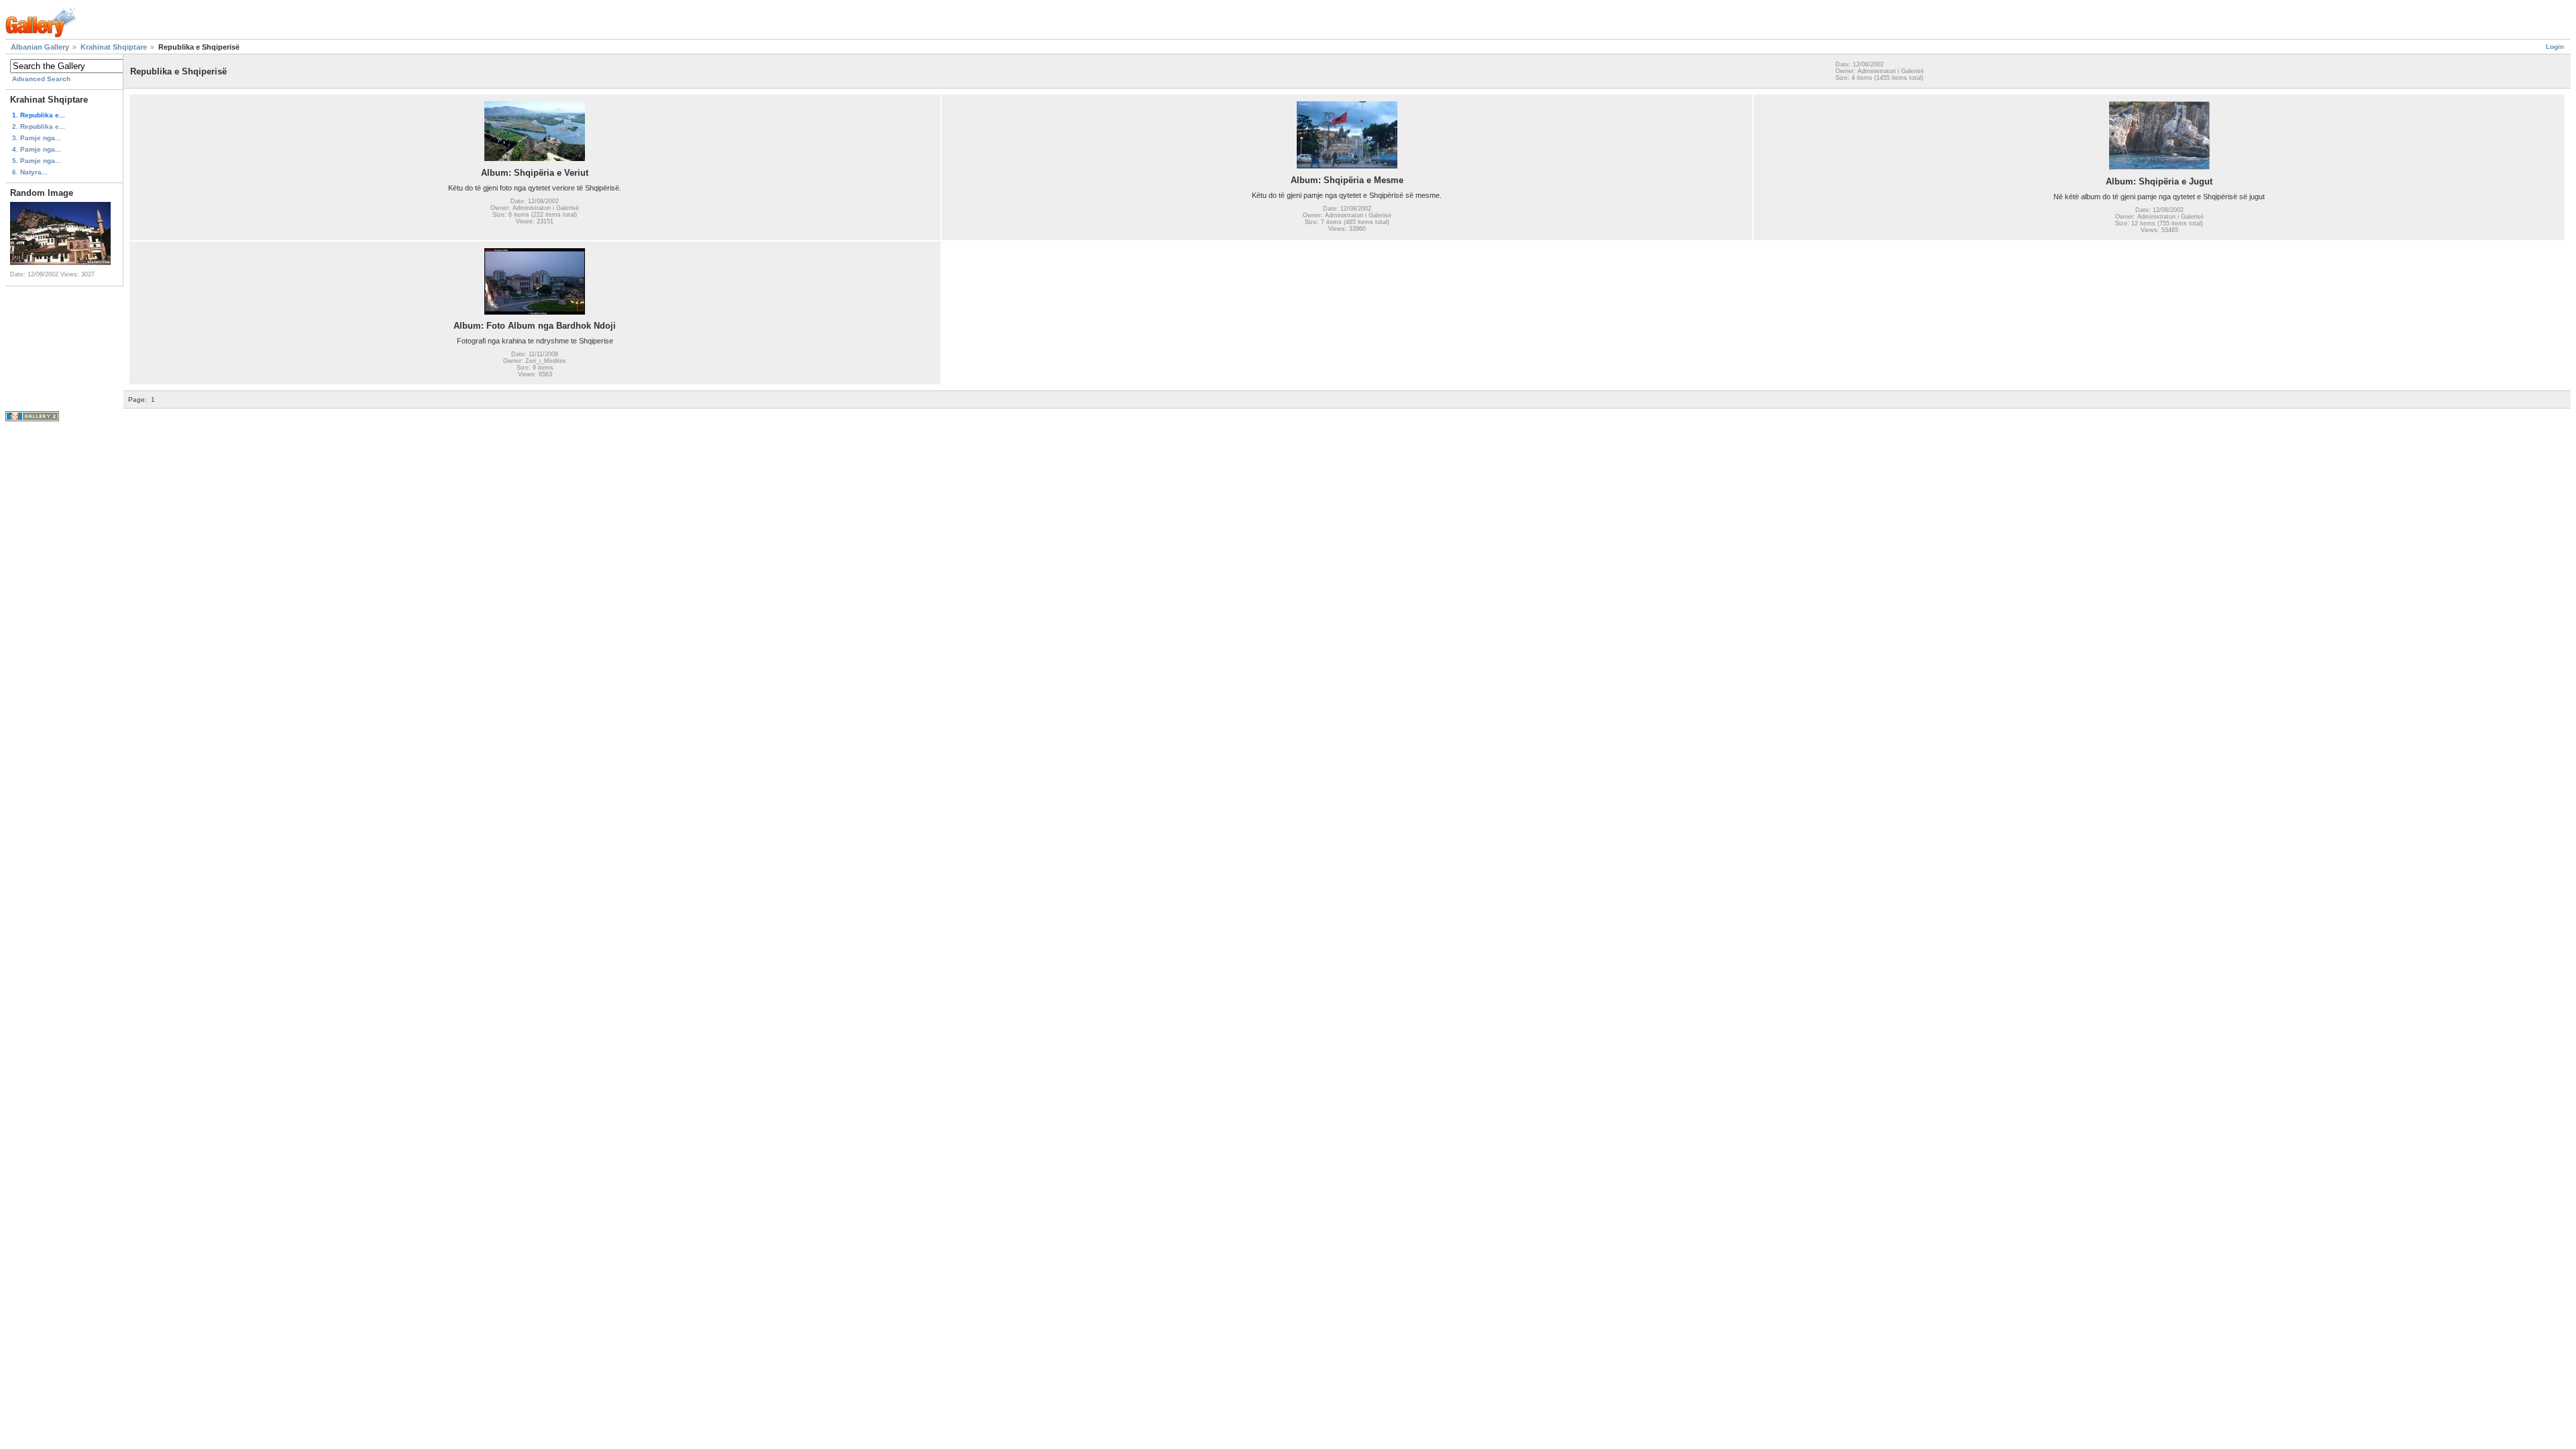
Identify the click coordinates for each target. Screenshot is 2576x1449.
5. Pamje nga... (37, 161)
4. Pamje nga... (37, 149)
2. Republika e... (39, 126)
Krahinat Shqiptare (114, 47)
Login (2555, 47)
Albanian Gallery (40, 47)
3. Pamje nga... (37, 138)
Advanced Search (41, 79)
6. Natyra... (30, 172)
